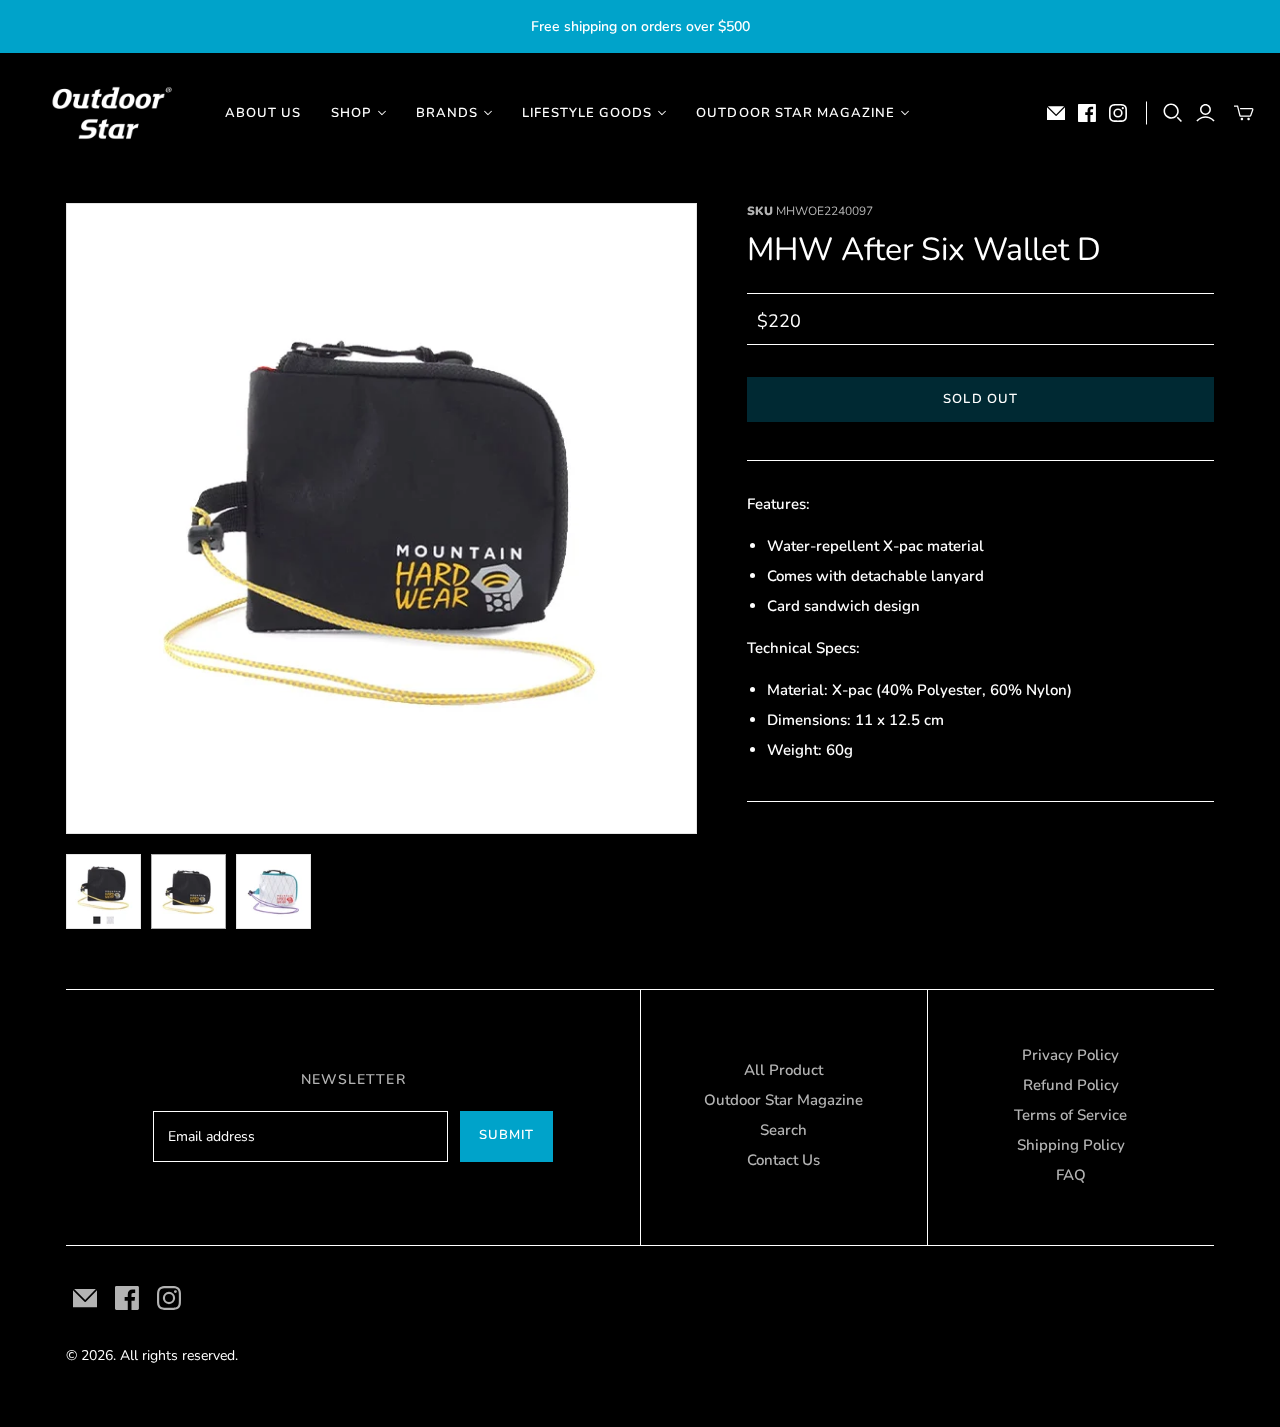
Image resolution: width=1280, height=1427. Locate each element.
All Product (783, 1070)
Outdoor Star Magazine (783, 1100)
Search (783, 1130)
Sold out (980, 399)
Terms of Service (1070, 1115)
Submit (506, 1135)
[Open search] (1173, 113)
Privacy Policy (1070, 1055)
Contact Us (783, 1160)
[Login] (1205, 113)
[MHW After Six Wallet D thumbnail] (103, 891)
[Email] (1056, 113)
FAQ (1071, 1175)
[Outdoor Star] (110, 113)
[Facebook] (1087, 113)
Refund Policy (1071, 1085)
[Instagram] (1118, 113)
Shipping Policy (1071, 1145)
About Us (263, 113)
